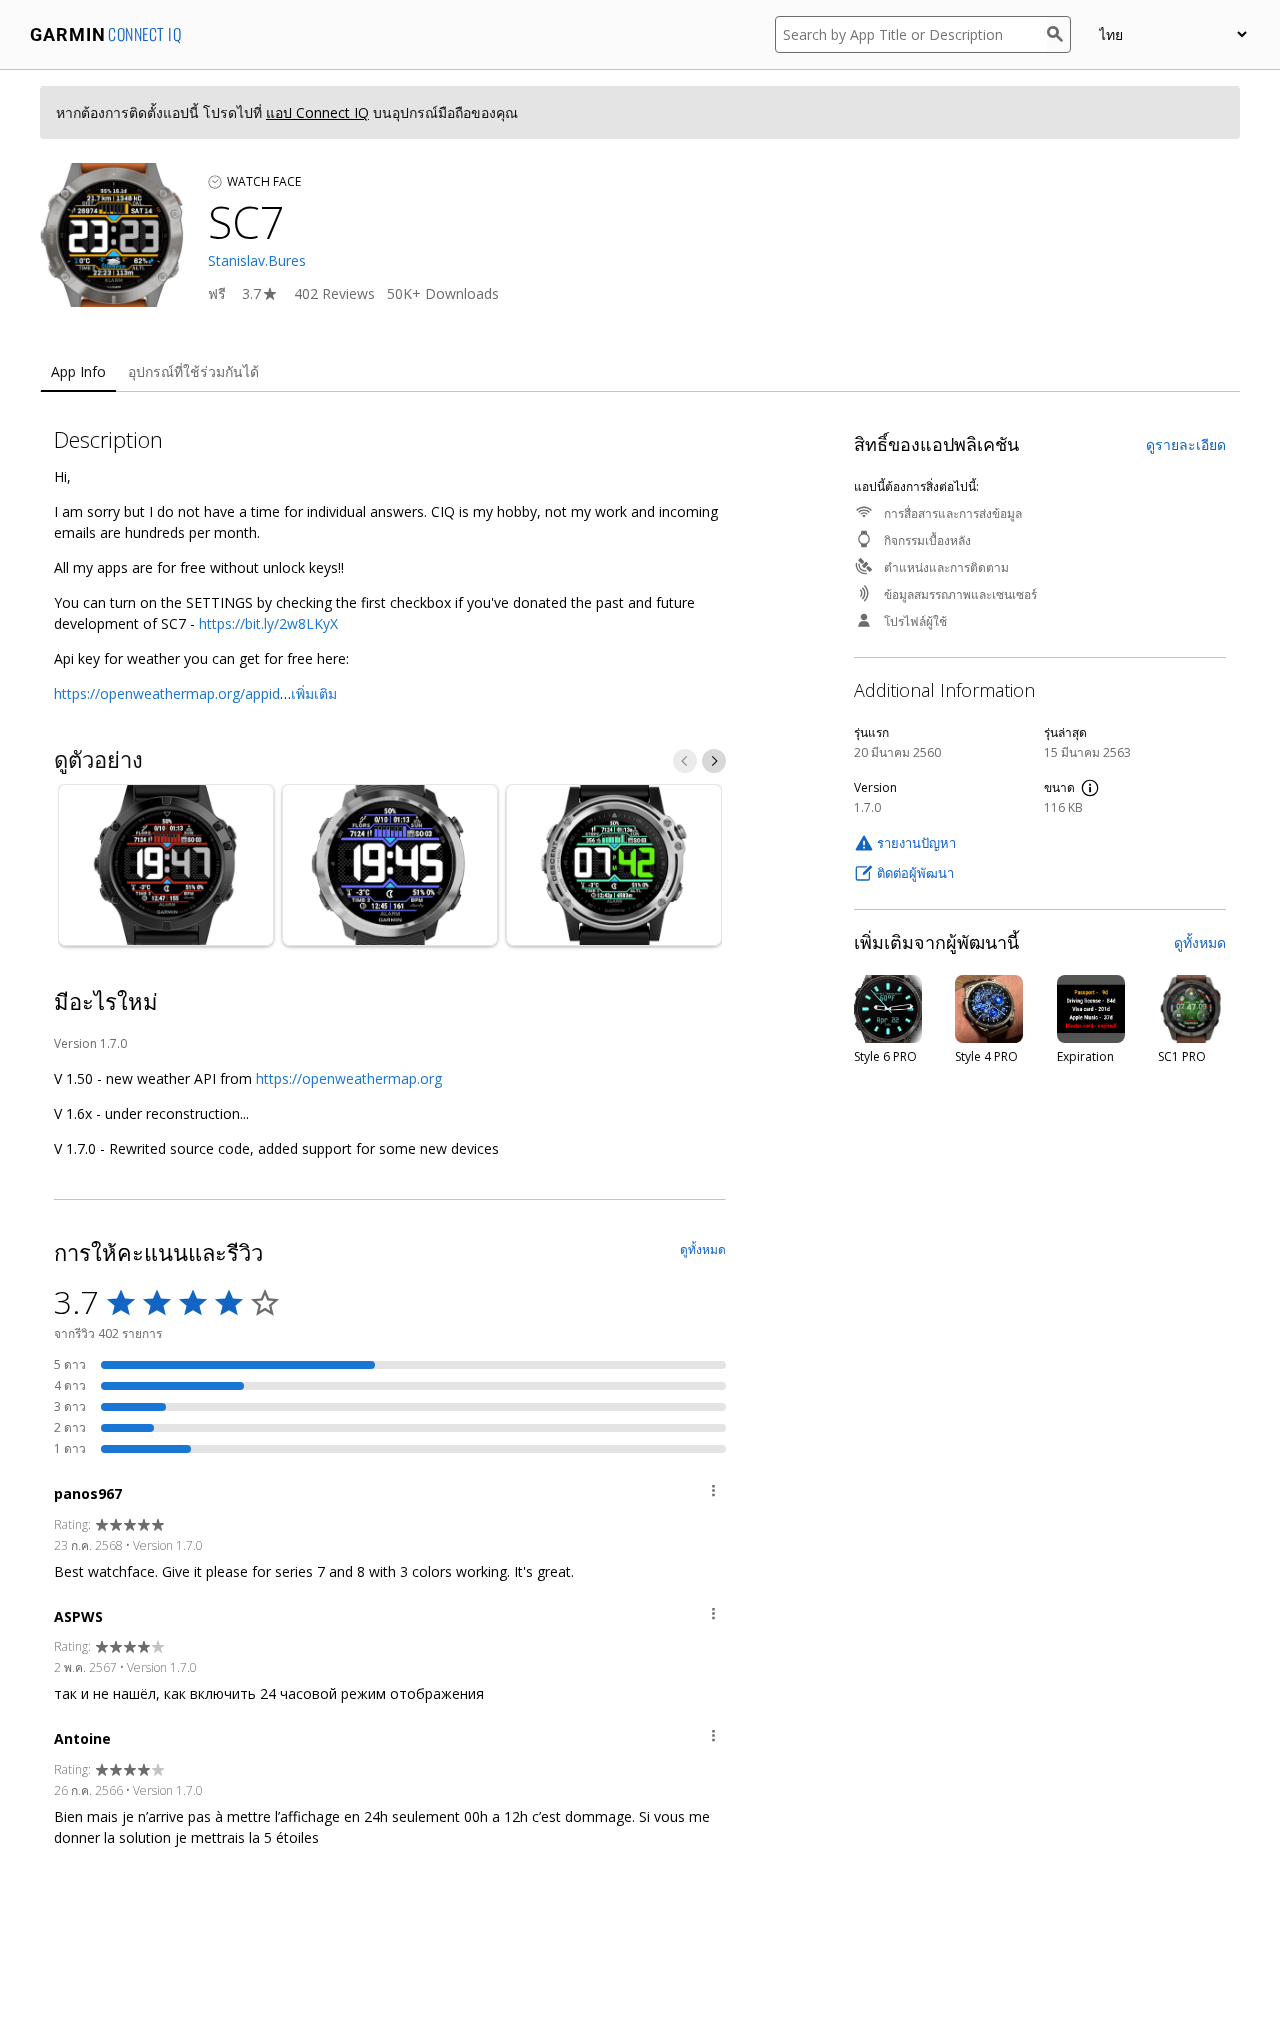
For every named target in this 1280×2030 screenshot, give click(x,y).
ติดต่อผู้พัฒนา (915, 873)
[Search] (1059, 34)
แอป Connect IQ (317, 112)
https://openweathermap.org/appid (167, 693)
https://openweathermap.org (349, 1078)
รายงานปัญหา (916, 843)
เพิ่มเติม (314, 693)
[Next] (714, 761)
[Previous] (685, 761)
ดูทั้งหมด (1200, 942)
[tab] (78, 372)
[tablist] (640, 372)
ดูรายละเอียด (1186, 444)
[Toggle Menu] (713, 1493)
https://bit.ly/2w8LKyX (268, 623)
